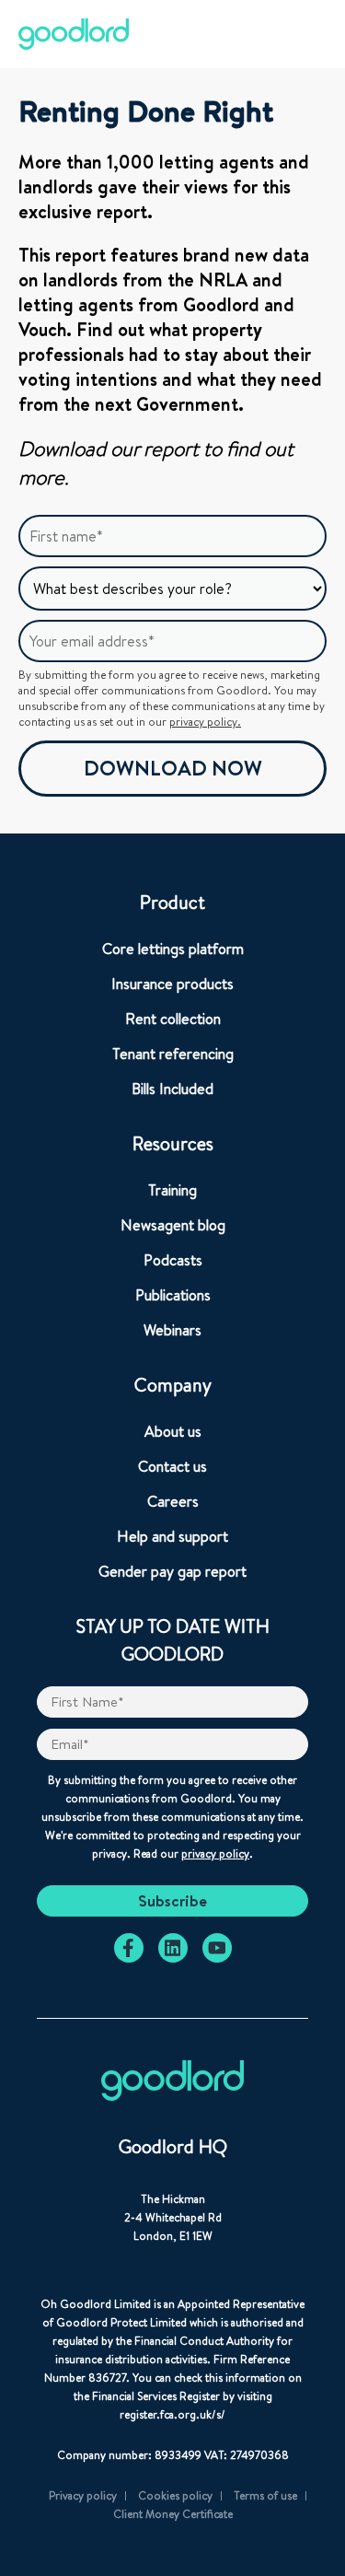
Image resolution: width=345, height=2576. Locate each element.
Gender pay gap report (172, 1571)
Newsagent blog (173, 1225)
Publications (173, 1295)
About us (173, 1431)
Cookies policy (175, 2495)
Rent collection (173, 1019)
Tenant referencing (173, 1054)
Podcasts (173, 1260)
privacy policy (215, 1853)
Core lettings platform (173, 949)
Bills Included (172, 1089)
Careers (173, 1501)
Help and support (172, 1536)
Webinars (172, 1330)
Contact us (172, 1466)
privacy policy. (205, 722)
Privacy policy (83, 2495)
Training (172, 1190)
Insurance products (172, 984)
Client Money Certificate (173, 2514)
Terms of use (265, 2495)
